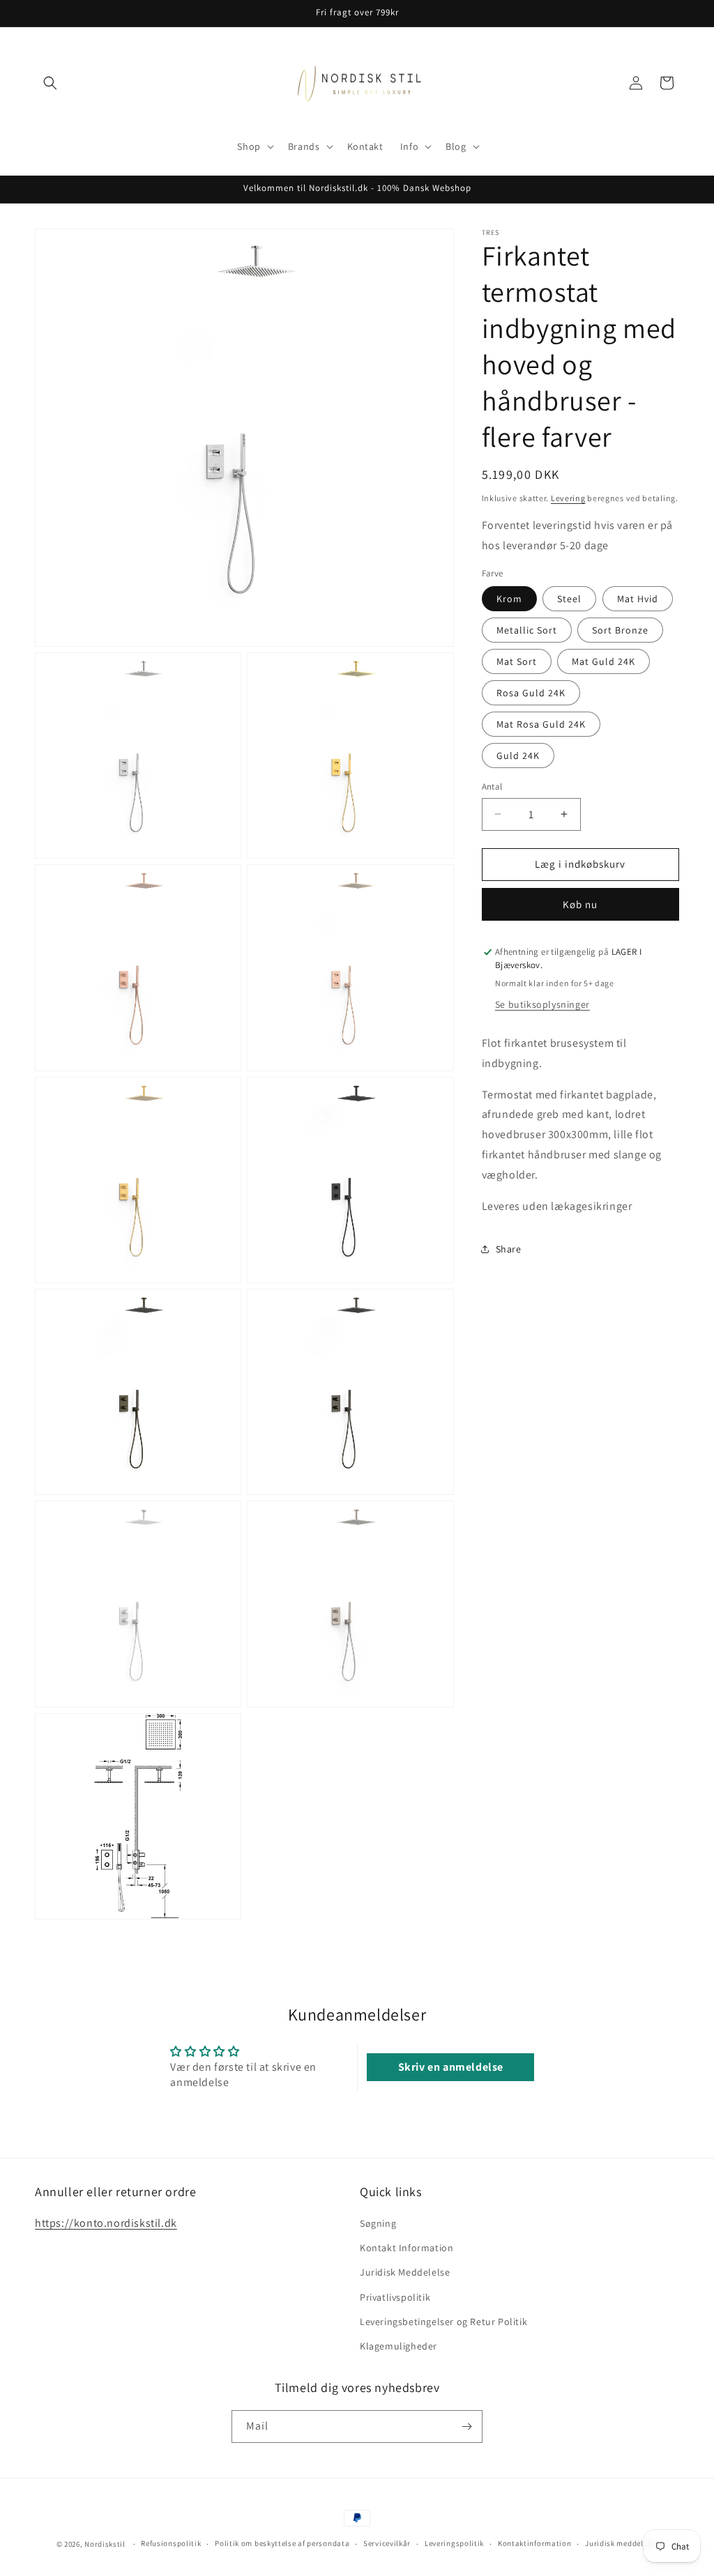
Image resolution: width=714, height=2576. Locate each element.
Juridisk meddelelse (621, 2543)
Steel (569, 599)
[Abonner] (466, 2426)
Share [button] (509, 1249)
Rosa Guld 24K (531, 693)
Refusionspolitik (171, 2543)
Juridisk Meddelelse (405, 2272)
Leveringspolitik (454, 2543)
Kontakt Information (407, 2248)
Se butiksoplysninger (542, 1004)
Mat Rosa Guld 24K (541, 724)
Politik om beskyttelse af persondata (282, 2543)
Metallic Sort (527, 630)
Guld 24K (518, 756)
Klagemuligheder (398, 2346)
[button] (50, 83)
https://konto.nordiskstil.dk (106, 2223)
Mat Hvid (638, 599)
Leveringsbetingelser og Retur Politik (443, 2322)
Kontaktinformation (535, 2543)
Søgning (378, 2223)
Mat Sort (517, 661)
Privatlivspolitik (395, 2297)
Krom (509, 599)
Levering (568, 498)
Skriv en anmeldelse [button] (451, 2067)
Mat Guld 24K (603, 661)
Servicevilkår (387, 2543)
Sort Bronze (620, 630)
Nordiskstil (105, 2544)
